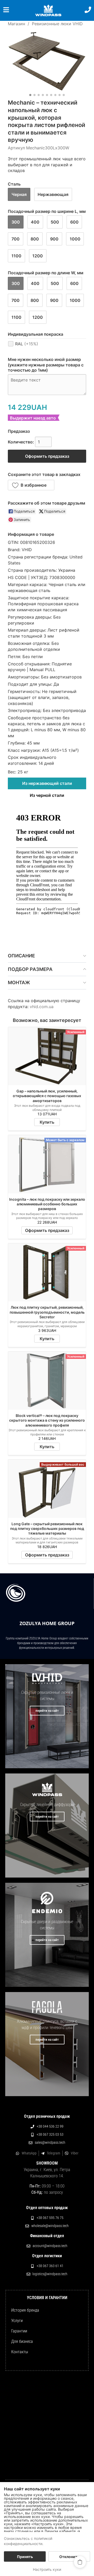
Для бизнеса (22, 2341)
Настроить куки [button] (47, 2569)
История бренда (25, 2310)
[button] (31, 485)
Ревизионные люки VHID (57, 24)
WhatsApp (29, 2153)
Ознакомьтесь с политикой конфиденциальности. (28, 2541)
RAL (27, 344)
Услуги (17, 2321)
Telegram (54, 2153)
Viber (75, 2153)
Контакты (20, 2352)
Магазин (16, 24)
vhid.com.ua (42, 1007)
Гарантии (19, 2331)
